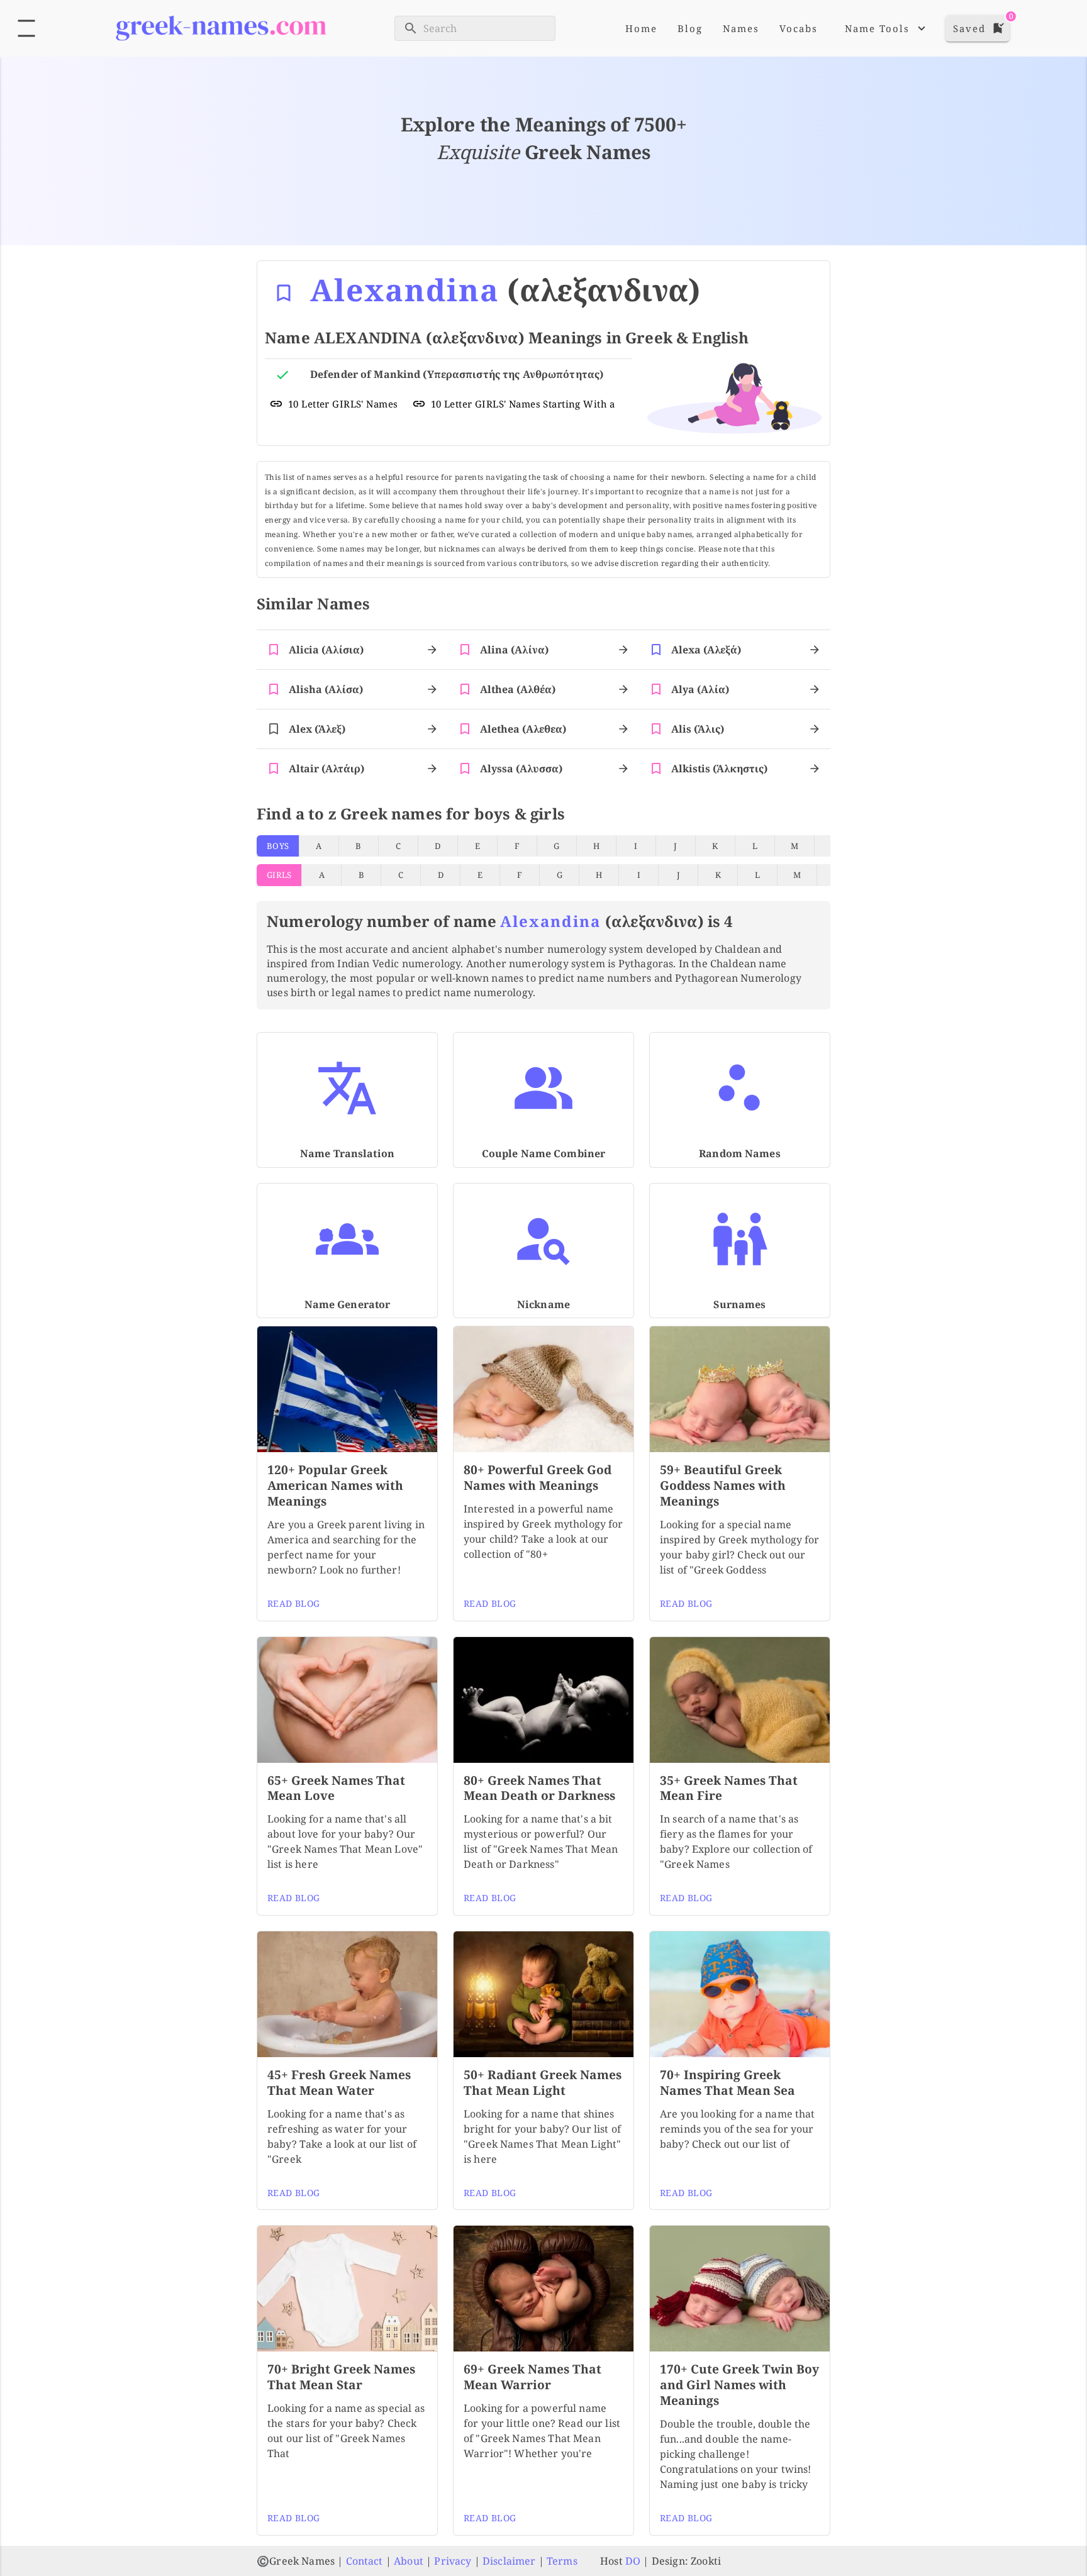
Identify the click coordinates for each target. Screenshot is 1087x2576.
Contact (365, 2561)
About (409, 2561)
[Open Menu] (26, 28)
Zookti (706, 2561)
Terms (562, 2561)
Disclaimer (509, 2561)
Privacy (453, 2561)
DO (633, 2561)
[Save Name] (284, 293)
